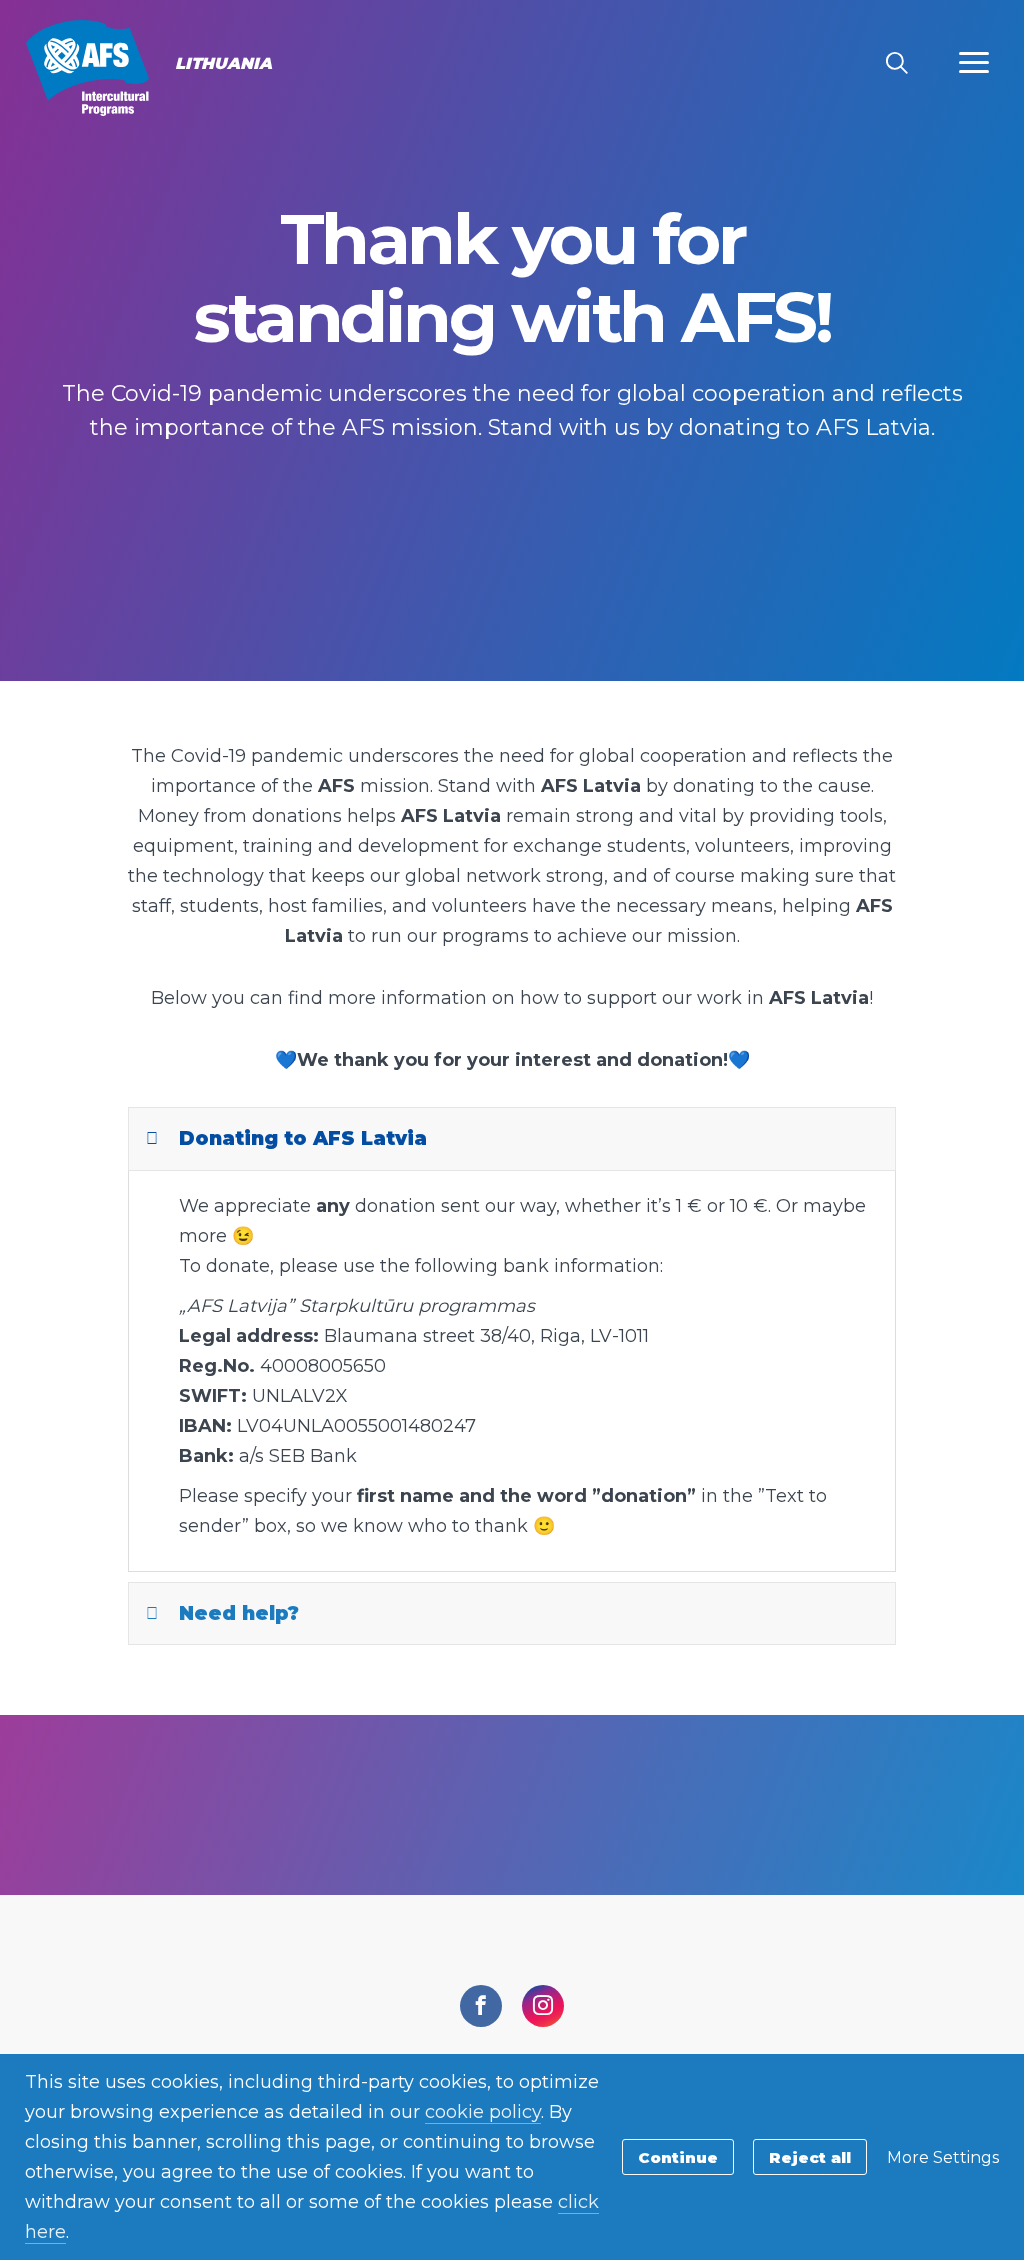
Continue (678, 2157)
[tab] (512, 1139)
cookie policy (483, 2112)
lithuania (87, 68)
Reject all (810, 2157)
